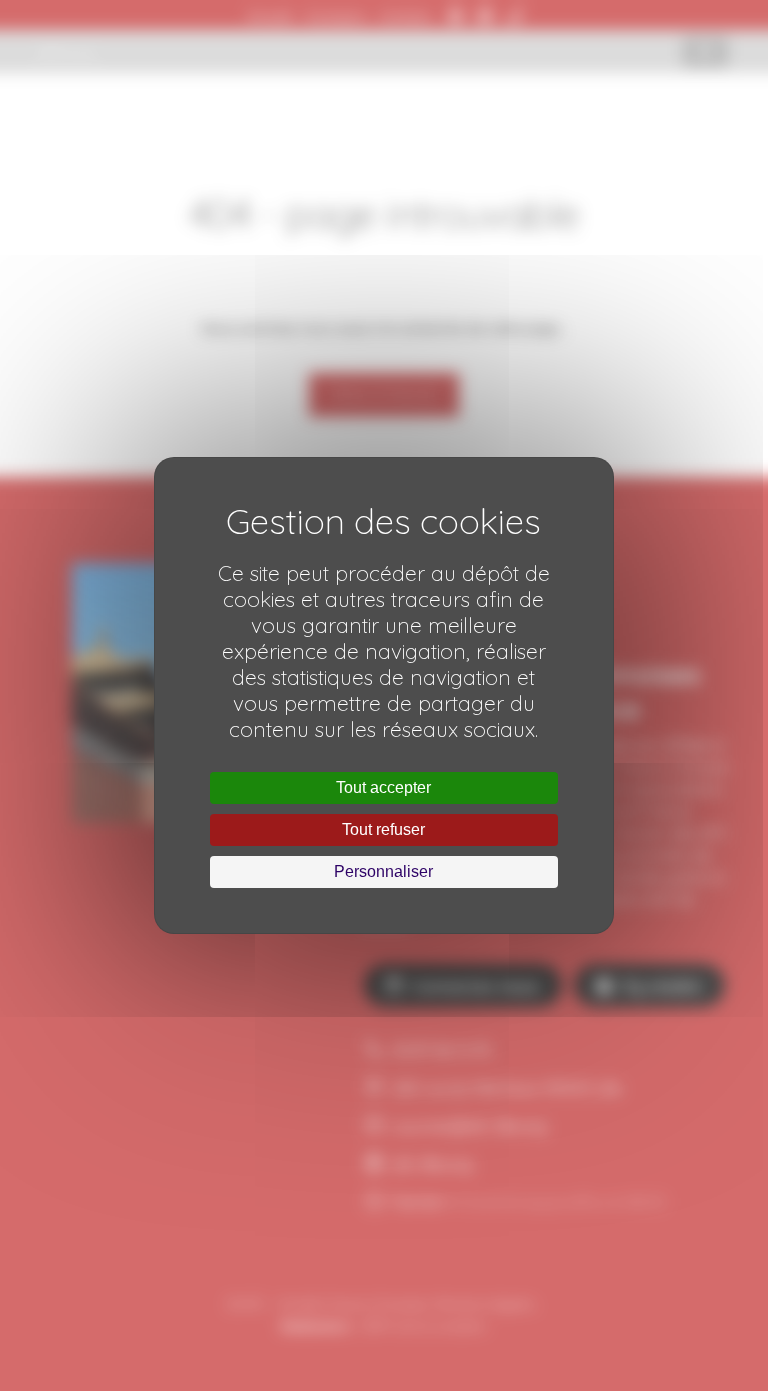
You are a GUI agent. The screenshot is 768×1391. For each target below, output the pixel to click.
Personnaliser (383, 871)
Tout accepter (383, 787)
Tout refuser (383, 829)
